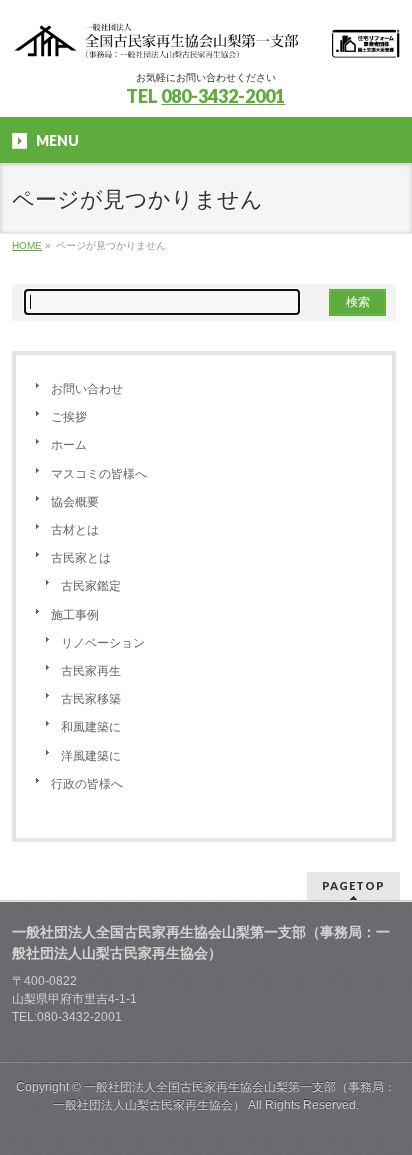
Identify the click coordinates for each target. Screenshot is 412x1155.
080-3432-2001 (223, 96)
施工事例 (75, 615)
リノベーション (103, 643)
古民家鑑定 (91, 586)
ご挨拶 (69, 417)
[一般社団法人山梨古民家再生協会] (205, 37)
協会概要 (75, 502)
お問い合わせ (87, 389)
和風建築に (91, 727)
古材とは (75, 530)
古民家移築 (91, 699)
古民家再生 (91, 671)
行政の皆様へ (87, 784)
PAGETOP (353, 885)
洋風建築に (91, 756)
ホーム (69, 445)
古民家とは (81, 558)
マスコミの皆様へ (99, 474)
